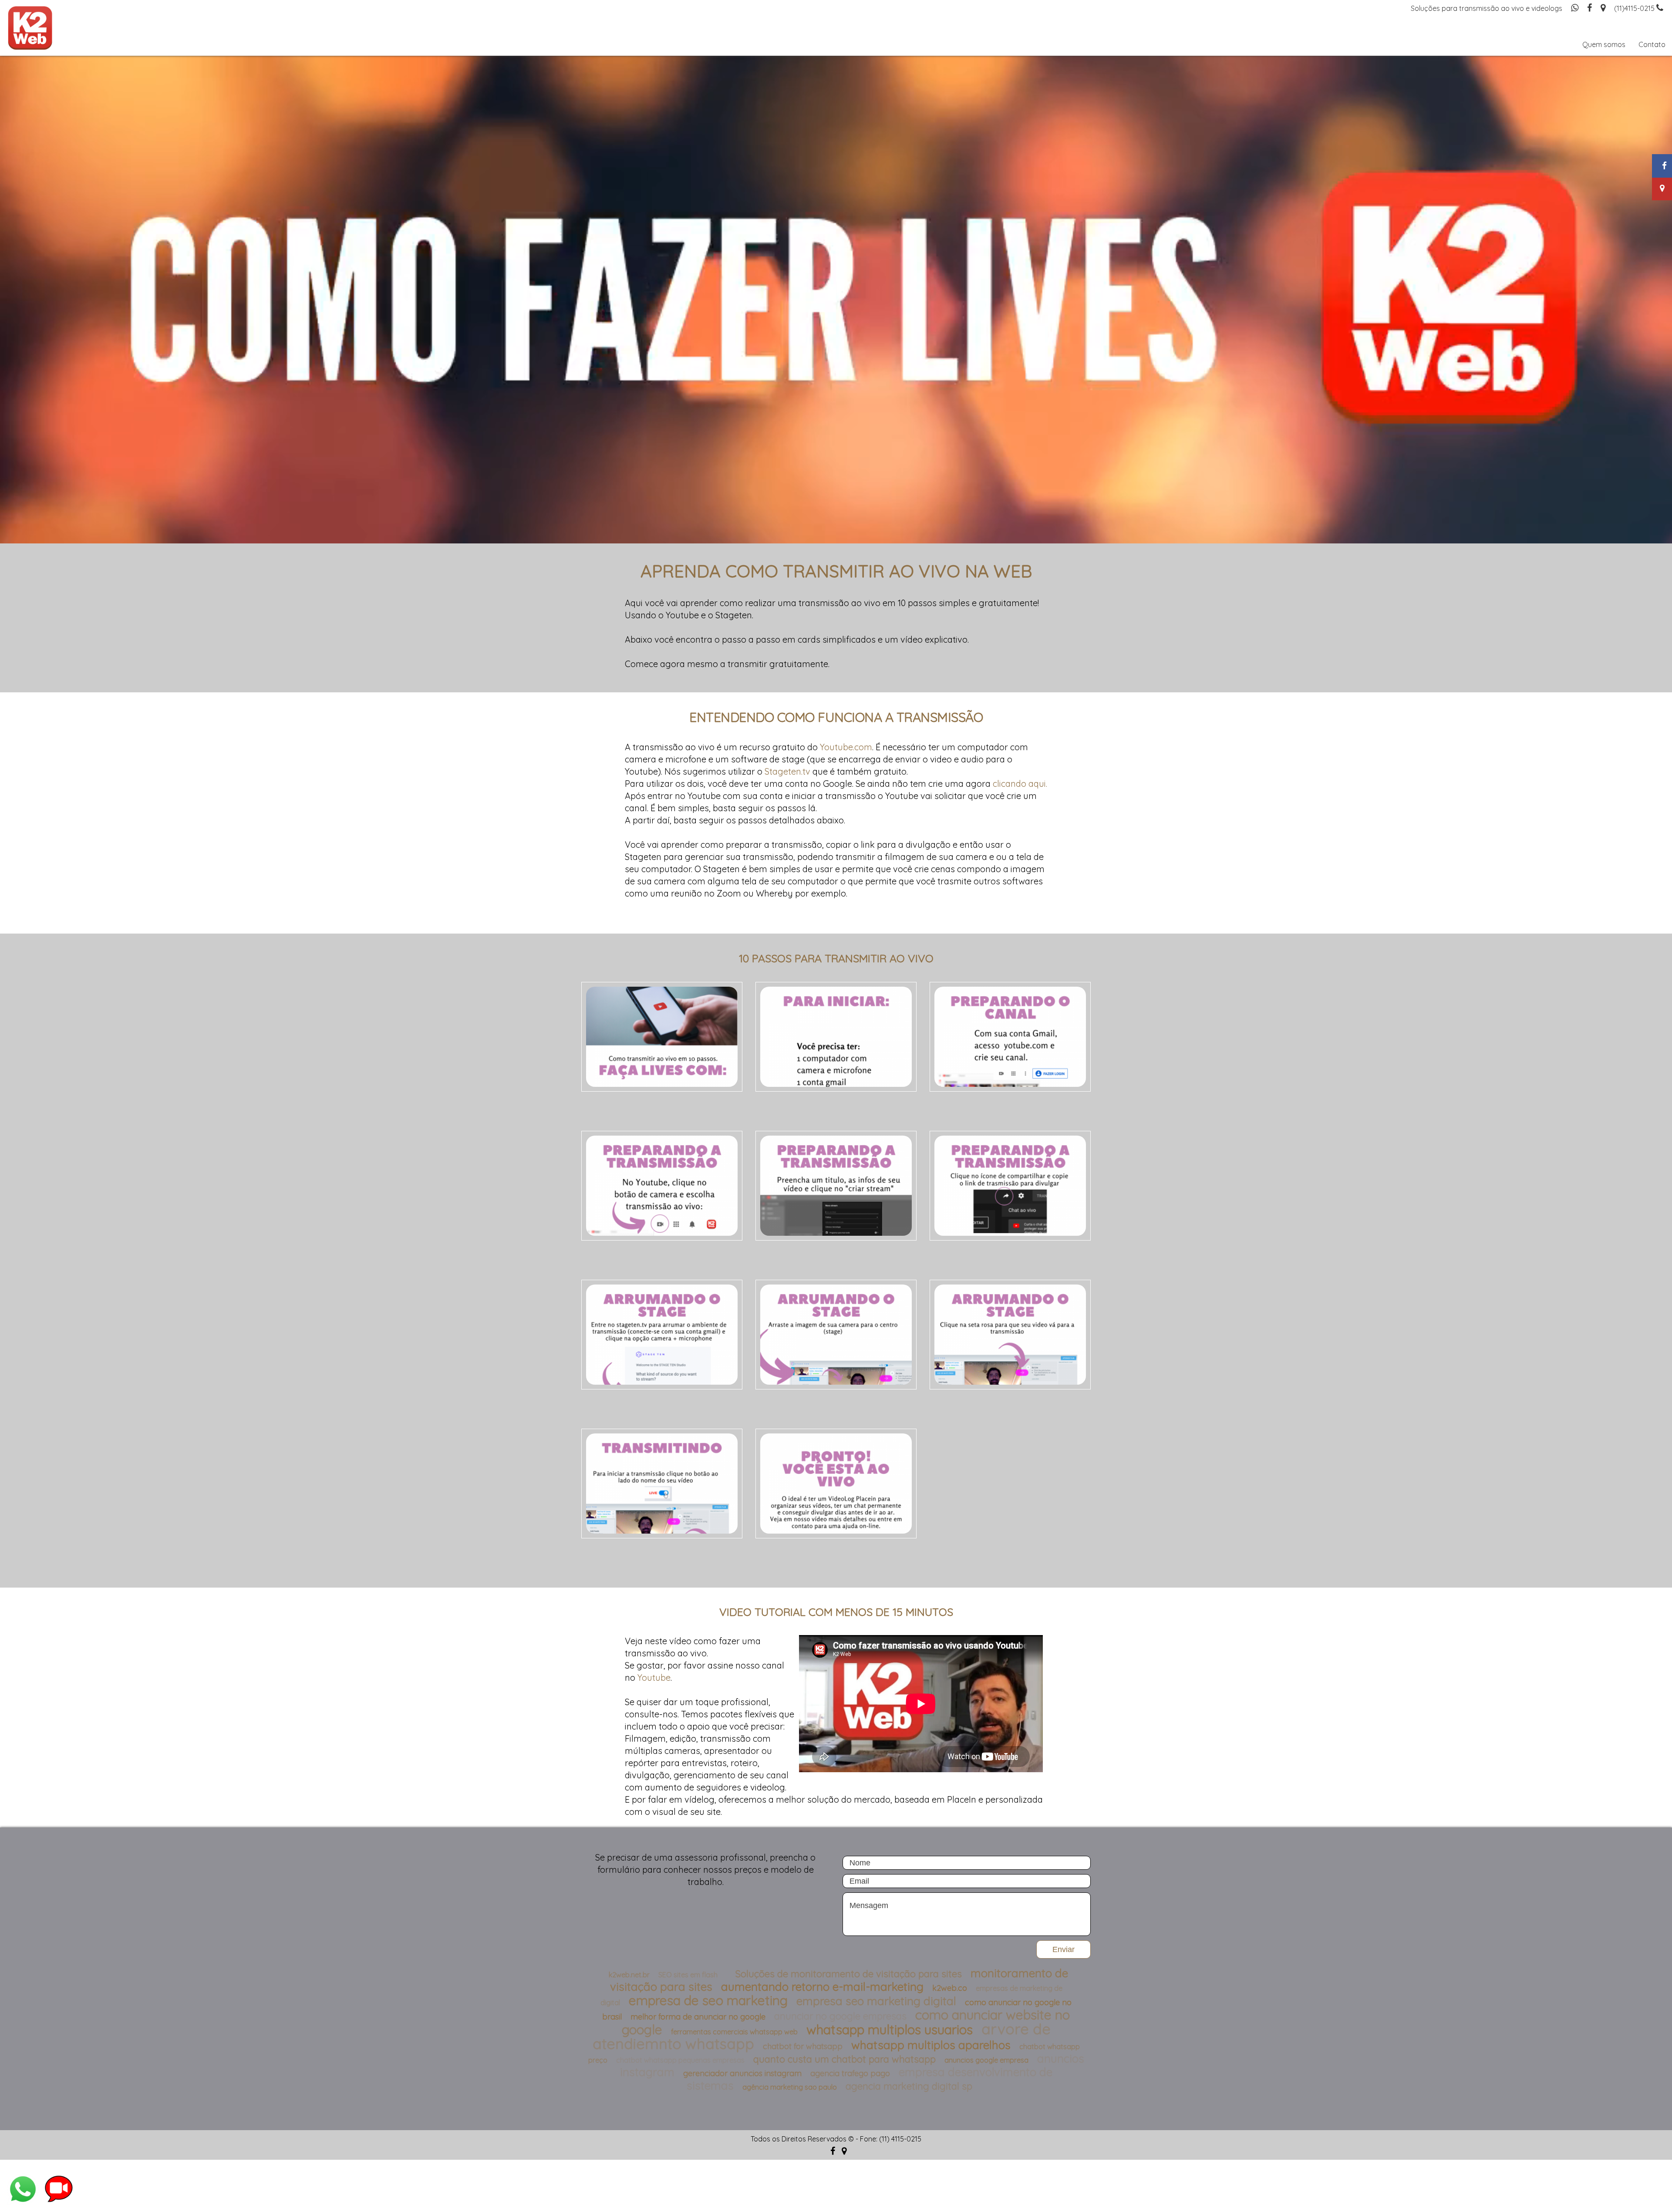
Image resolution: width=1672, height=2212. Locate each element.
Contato (1652, 44)
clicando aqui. (1020, 784)
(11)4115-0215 (1635, 8)
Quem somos (1604, 44)
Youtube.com (846, 747)
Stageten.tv (787, 771)
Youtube (654, 1678)
